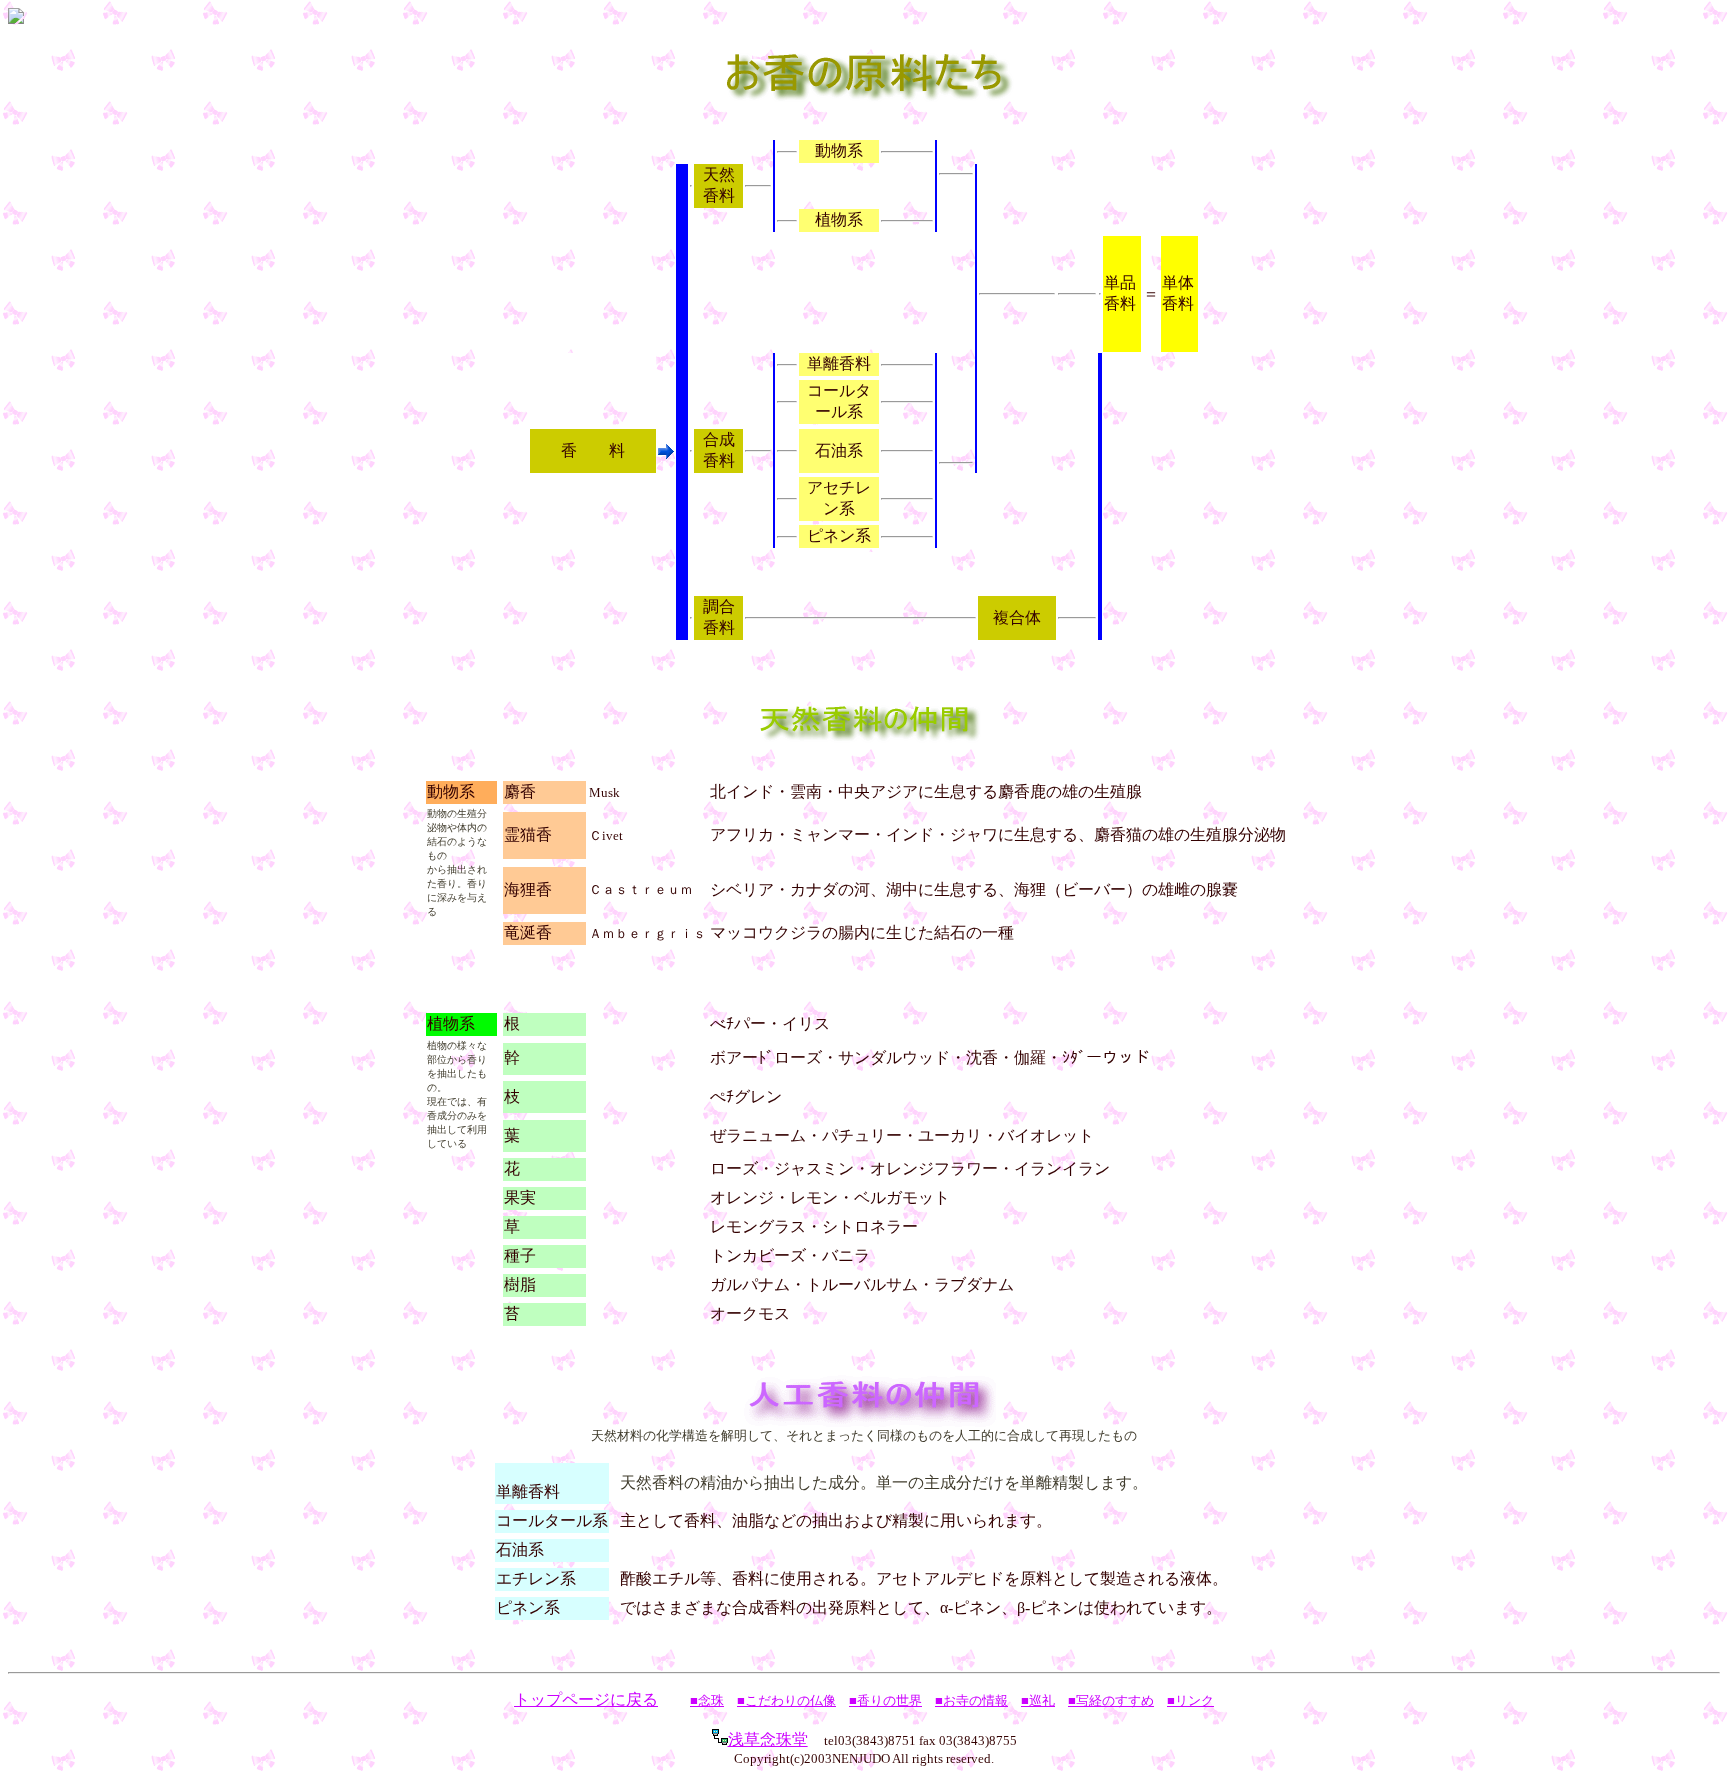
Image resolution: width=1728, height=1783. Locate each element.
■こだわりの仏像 (786, 1700)
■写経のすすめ (1111, 1700)
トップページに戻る (586, 1699)
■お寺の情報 (971, 1700)
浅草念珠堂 (768, 1739)
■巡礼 (1038, 1700)
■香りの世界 (885, 1700)
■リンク (1190, 1700)
